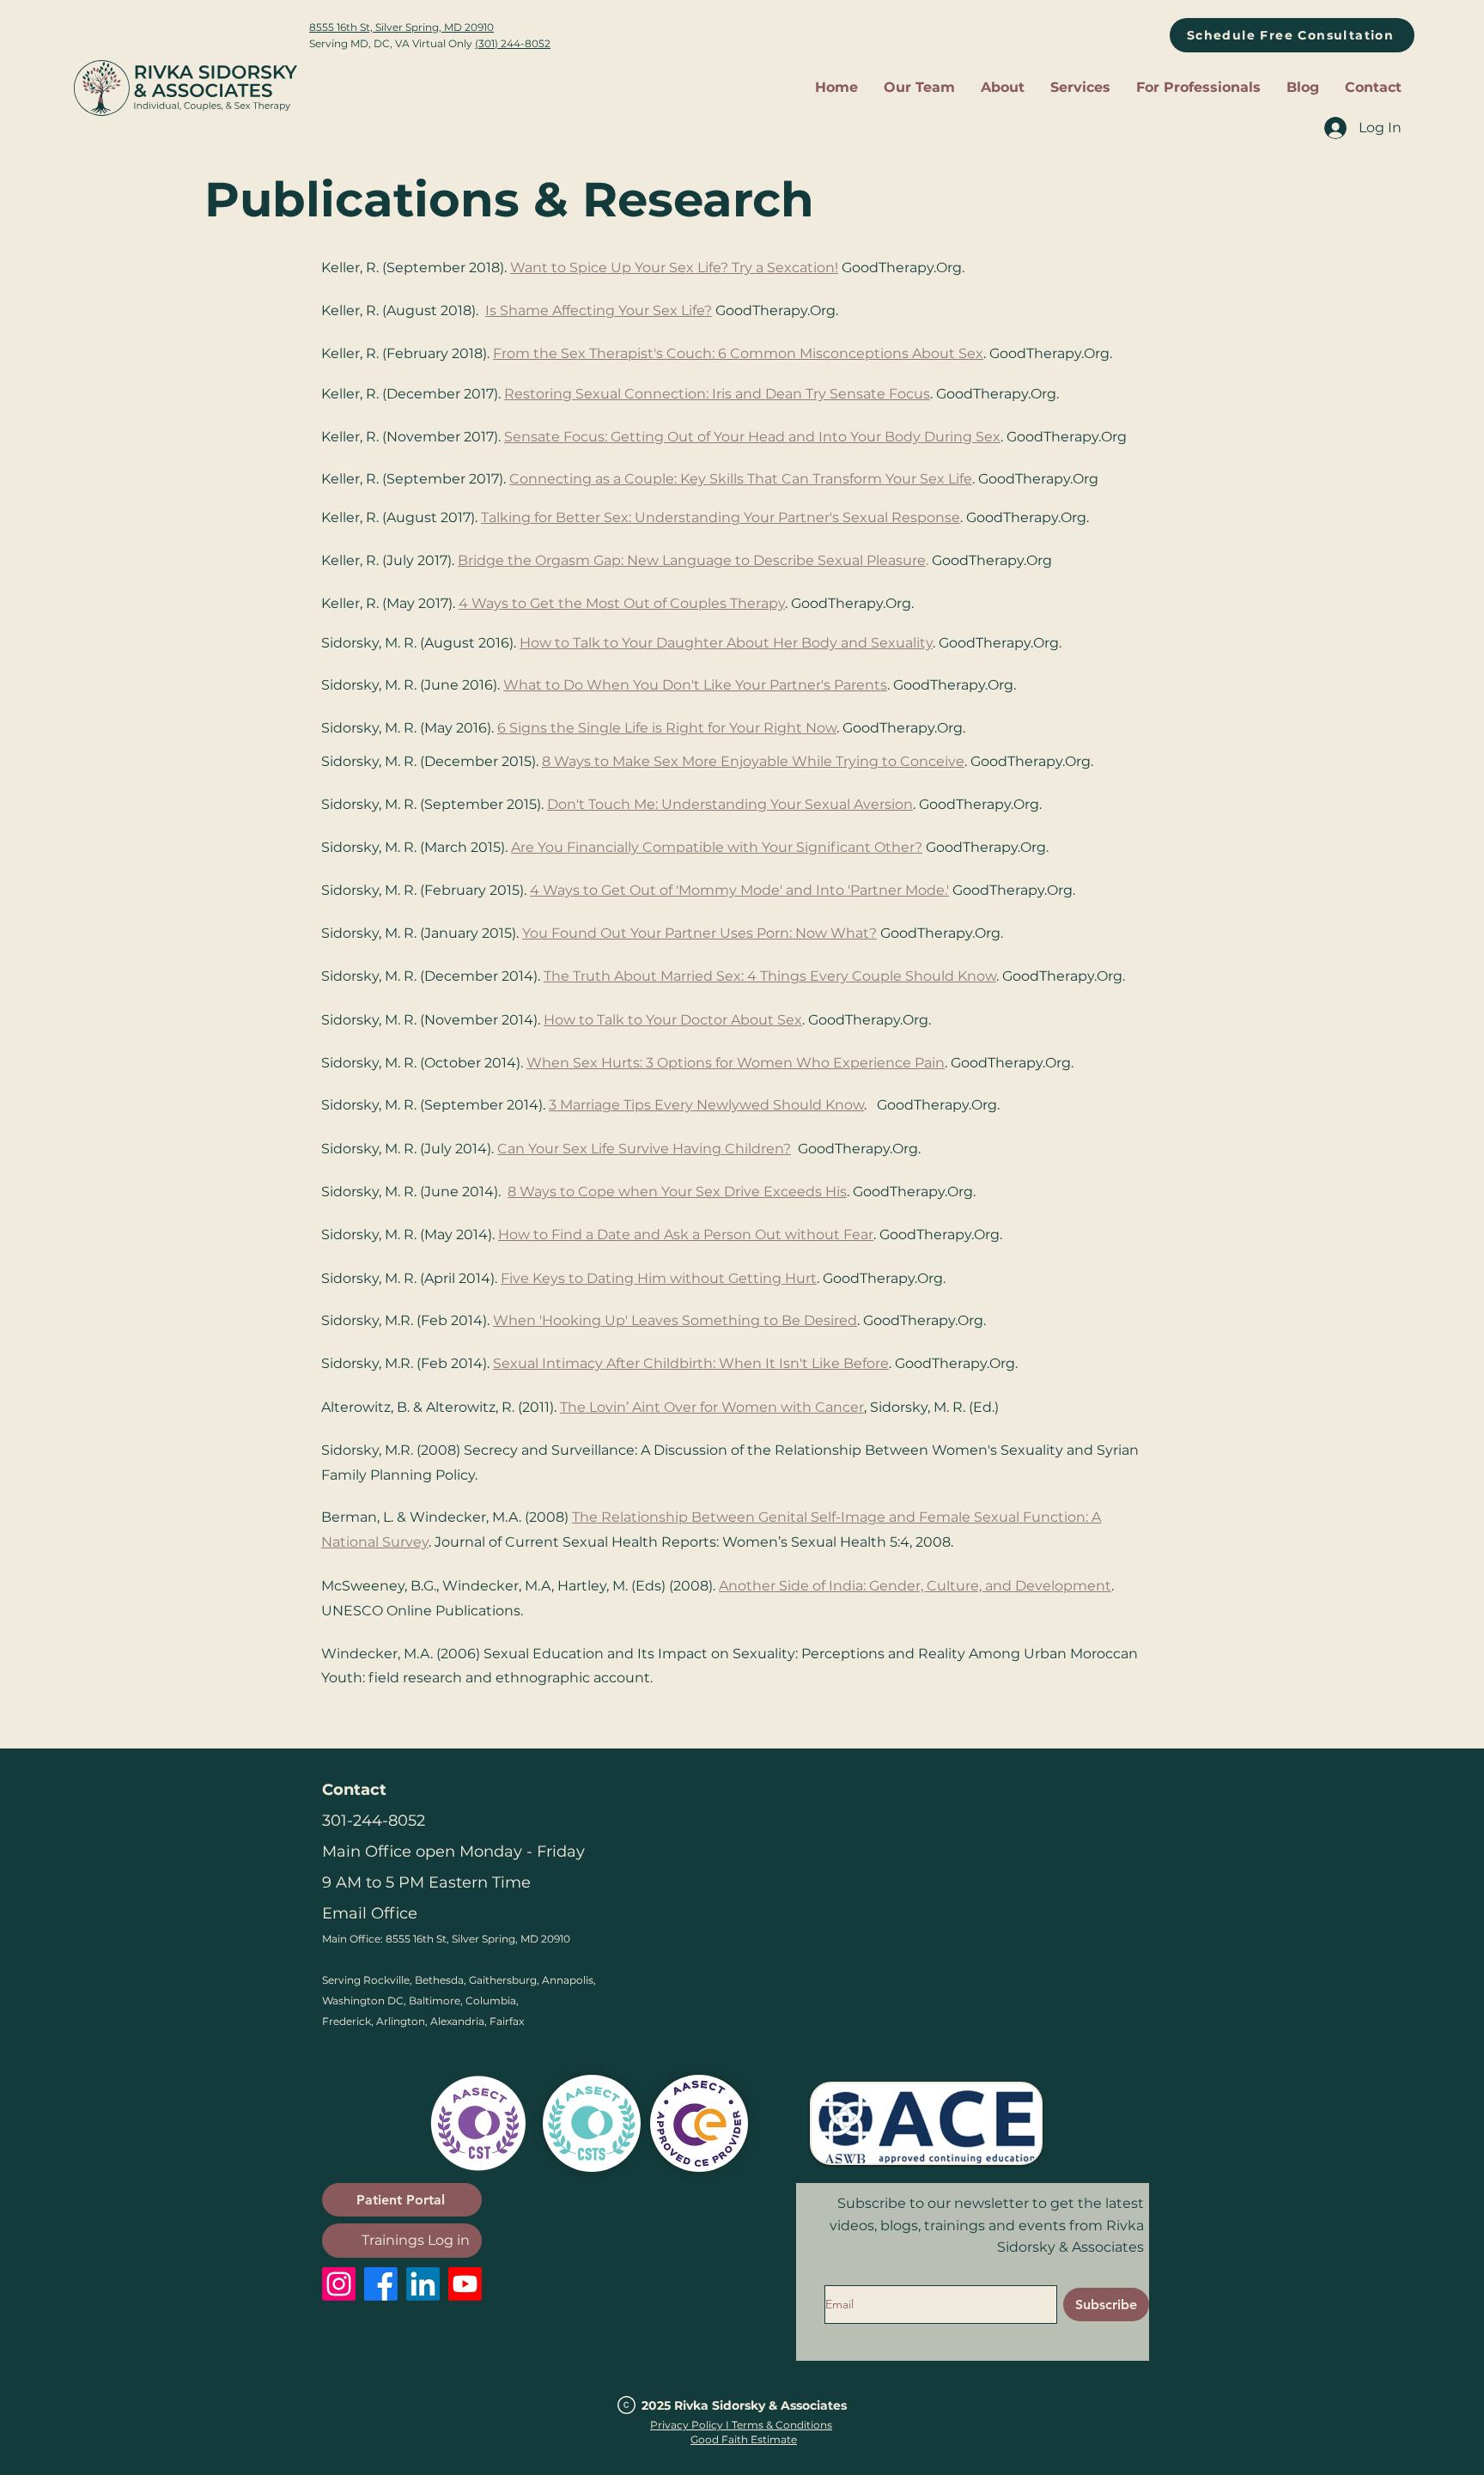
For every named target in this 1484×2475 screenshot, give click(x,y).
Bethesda (439, 1980)
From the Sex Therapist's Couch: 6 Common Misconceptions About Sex (738, 353)
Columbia (491, 2001)
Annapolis (568, 1980)
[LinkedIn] (423, 2284)
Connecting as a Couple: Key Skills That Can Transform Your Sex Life (741, 479)
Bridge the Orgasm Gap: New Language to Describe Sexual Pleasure (692, 560)
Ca (506, 1149)
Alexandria (457, 2021)
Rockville (386, 1980)
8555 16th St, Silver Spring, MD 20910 (401, 27)
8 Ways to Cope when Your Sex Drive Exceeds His (677, 1192)
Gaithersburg (503, 1980)
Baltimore (435, 2001)
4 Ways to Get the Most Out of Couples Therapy (622, 603)
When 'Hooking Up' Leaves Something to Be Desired (675, 1320)
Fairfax (507, 2021)
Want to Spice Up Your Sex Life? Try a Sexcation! (674, 268)
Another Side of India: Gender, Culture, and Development (915, 1586)
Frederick (347, 2021)
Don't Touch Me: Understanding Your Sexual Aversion (730, 804)
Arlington (401, 2021)
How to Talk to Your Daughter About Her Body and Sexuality (726, 643)
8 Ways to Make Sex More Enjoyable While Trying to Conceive (753, 761)
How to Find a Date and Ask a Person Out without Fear (686, 1234)
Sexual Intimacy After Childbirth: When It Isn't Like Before (691, 1363)
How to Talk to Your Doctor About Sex (673, 1020)
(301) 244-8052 (513, 43)
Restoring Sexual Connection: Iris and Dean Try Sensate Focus (717, 394)
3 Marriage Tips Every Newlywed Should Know (706, 1105)
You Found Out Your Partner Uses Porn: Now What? (699, 933)
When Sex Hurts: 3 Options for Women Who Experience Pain (736, 1063)
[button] (1003, 88)
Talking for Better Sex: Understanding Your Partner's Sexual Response (721, 517)
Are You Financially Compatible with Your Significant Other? (717, 847)
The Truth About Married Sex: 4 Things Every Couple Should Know (770, 976)
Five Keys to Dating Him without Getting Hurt (659, 1278)
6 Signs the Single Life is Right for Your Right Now (667, 728)
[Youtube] (465, 2284)
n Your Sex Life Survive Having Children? (653, 1149)
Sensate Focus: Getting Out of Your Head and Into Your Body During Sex (752, 437)
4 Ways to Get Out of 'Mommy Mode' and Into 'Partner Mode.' (739, 890)
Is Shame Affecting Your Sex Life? (599, 310)
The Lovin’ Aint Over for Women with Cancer (712, 1407)
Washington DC (363, 2001)
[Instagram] (339, 2284)
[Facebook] (381, 2284)
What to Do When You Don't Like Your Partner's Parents (695, 685)
